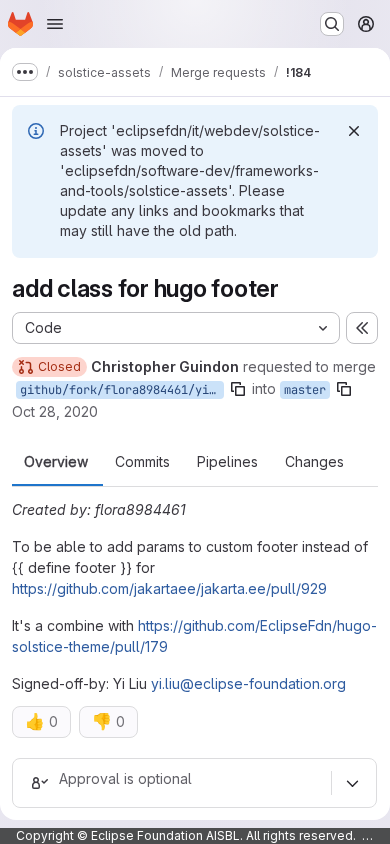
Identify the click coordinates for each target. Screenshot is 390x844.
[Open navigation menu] (55, 24)
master (305, 390)
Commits (142, 462)
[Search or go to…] (332, 24)
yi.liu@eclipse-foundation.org (248, 683)
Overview (56, 462)
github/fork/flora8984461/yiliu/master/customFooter (122, 390)
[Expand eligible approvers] (352, 783)
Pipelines (227, 462)
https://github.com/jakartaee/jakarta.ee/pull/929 (169, 588)
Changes (314, 462)
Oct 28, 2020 (55, 411)
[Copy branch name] (238, 389)
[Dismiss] (354, 131)
